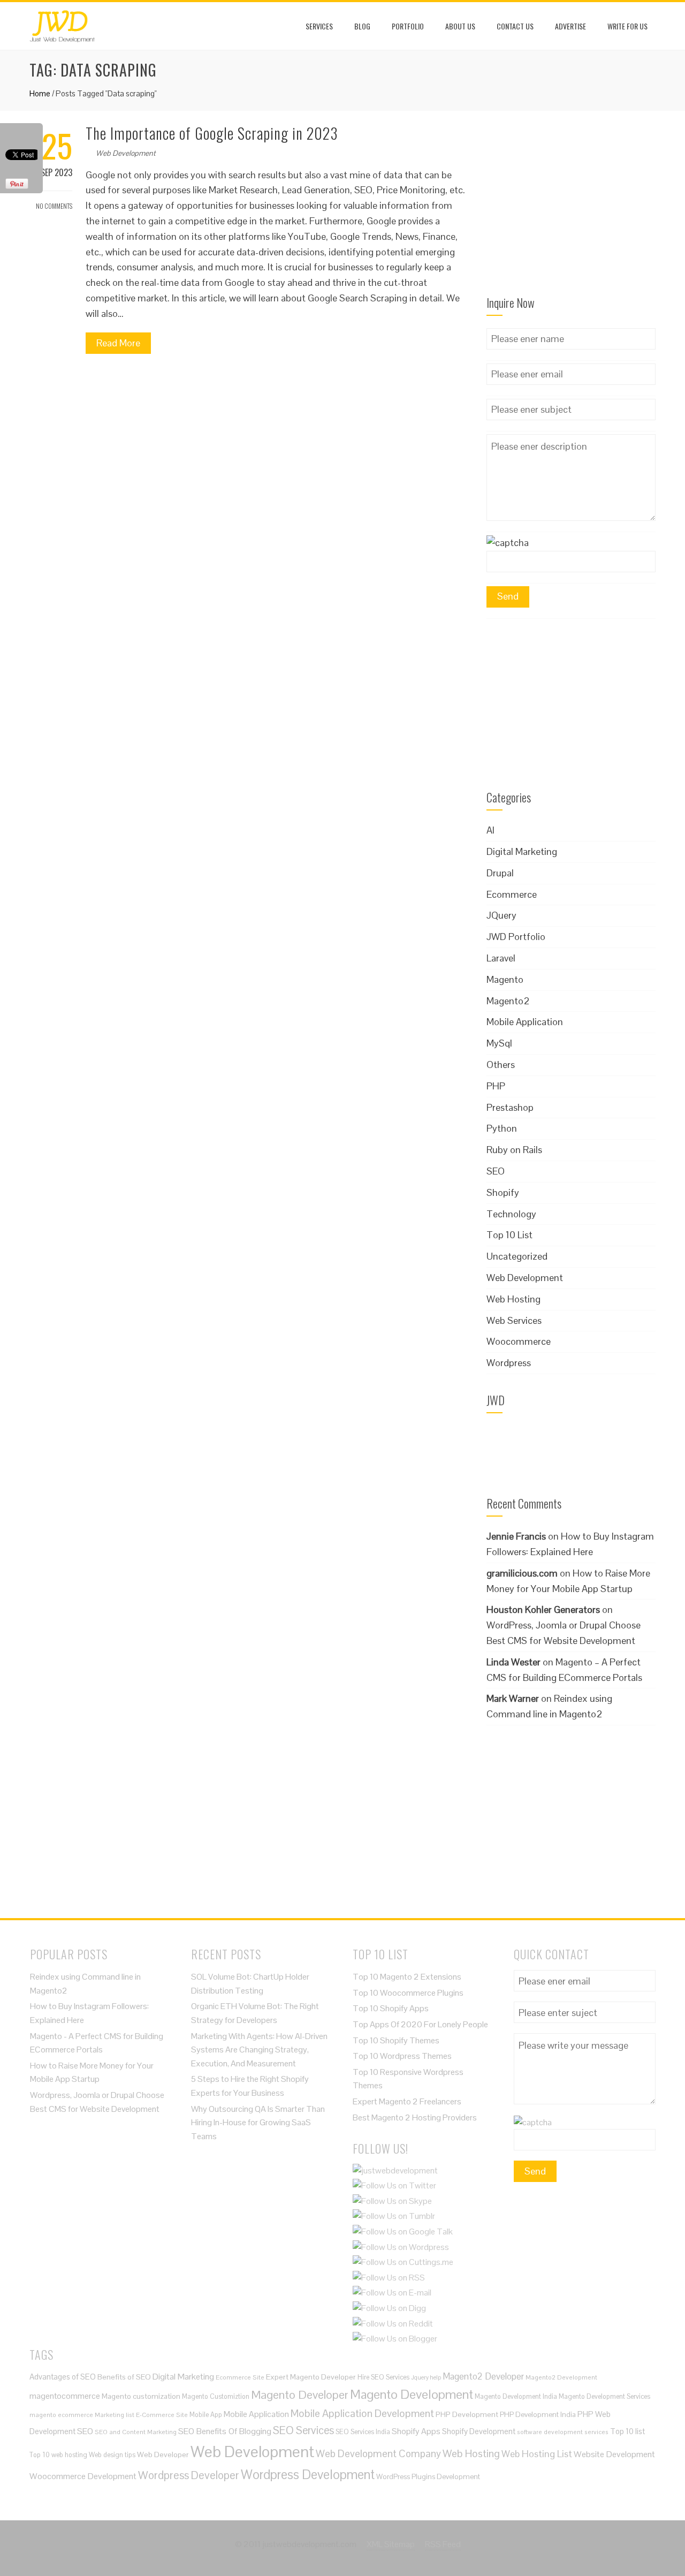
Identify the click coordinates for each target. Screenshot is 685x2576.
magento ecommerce (61, 2415)
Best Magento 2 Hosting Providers (415, 2117)
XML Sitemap (391, 2544)
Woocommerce (519, 1341)
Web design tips (112, 2455)
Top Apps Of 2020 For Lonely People (420, 2024)
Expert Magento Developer (311, 2377)
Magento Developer (300, 2395)
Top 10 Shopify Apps (391, 2008)
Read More (118, 343)
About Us (460, 26)
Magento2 (508, 1001)
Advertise (570, 26)
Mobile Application (525, 1022)
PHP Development (467, 2414)
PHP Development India (538, 2415)
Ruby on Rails (514, 1150)
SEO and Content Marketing (136, 2432)
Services (319, 26)
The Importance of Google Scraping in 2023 (212, 133)
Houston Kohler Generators (543, 1609)
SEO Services (303, 2430)
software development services (563, 2432)
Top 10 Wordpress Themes (402, 2056)
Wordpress (509, 1363)
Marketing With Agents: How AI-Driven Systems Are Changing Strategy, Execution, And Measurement (259, 2050)
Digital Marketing (522, 851)
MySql (499, 1043)
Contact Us (515, 26)
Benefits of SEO (124, 2377)
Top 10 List (509, 1235)
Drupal (500, 873)
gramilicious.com (522, 1573)
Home (40, 93)
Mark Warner (513, 1698)
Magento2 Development (561, 2377)
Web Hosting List (537, 2454)
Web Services (514, 1320)
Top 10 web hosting (58, 2455)
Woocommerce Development (83, 2476)
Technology (511, 1214)
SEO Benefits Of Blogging (225, 2431)
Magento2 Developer (483, 2376)
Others (501, 1065)
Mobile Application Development (362, 2413)
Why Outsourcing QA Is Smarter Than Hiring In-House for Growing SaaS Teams (258, 2123)
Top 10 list (627, 2431)
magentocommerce (65, 2396)
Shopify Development (479, 2431)
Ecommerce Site (240, 2377)
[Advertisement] (571, 210)
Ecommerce (512, 894)
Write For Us (627, 26)
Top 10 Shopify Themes (396, 2040)
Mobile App (206, 2415)
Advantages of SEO (63, 2377)
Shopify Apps (416, 2431)
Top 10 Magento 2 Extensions (407, 1977)
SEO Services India (363, 2432)
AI (490, 830)
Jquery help (426, 2377)
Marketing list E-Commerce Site (141, 2415)
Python (502, 1128)
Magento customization (141, 2396)
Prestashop (510, 1107)
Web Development (126, 153)
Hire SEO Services (383, 2377)
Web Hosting (513, 1299)
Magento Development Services (604, 2396)
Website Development (614, 2454)
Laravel (501, 958)
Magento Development (412, 2394)
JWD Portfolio (516, 937)
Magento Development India (516, 2396)
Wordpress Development (308, 2475)
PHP (496, 1086)
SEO (496, 1171)
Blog (362, 26)
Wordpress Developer (189, 2475)
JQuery (501, 915)
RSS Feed (443, 2544)
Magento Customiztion (216, 2396)
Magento (505, 979)
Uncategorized (517, 1256)
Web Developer (163, 2454)
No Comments (54, 206)
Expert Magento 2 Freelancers (407, 2101)
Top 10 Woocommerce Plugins (408, 1993)
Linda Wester (513, 1662)
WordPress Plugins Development (428, 2477)
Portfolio (408, 26)
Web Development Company (378, 2453)
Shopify (503, 1192)
